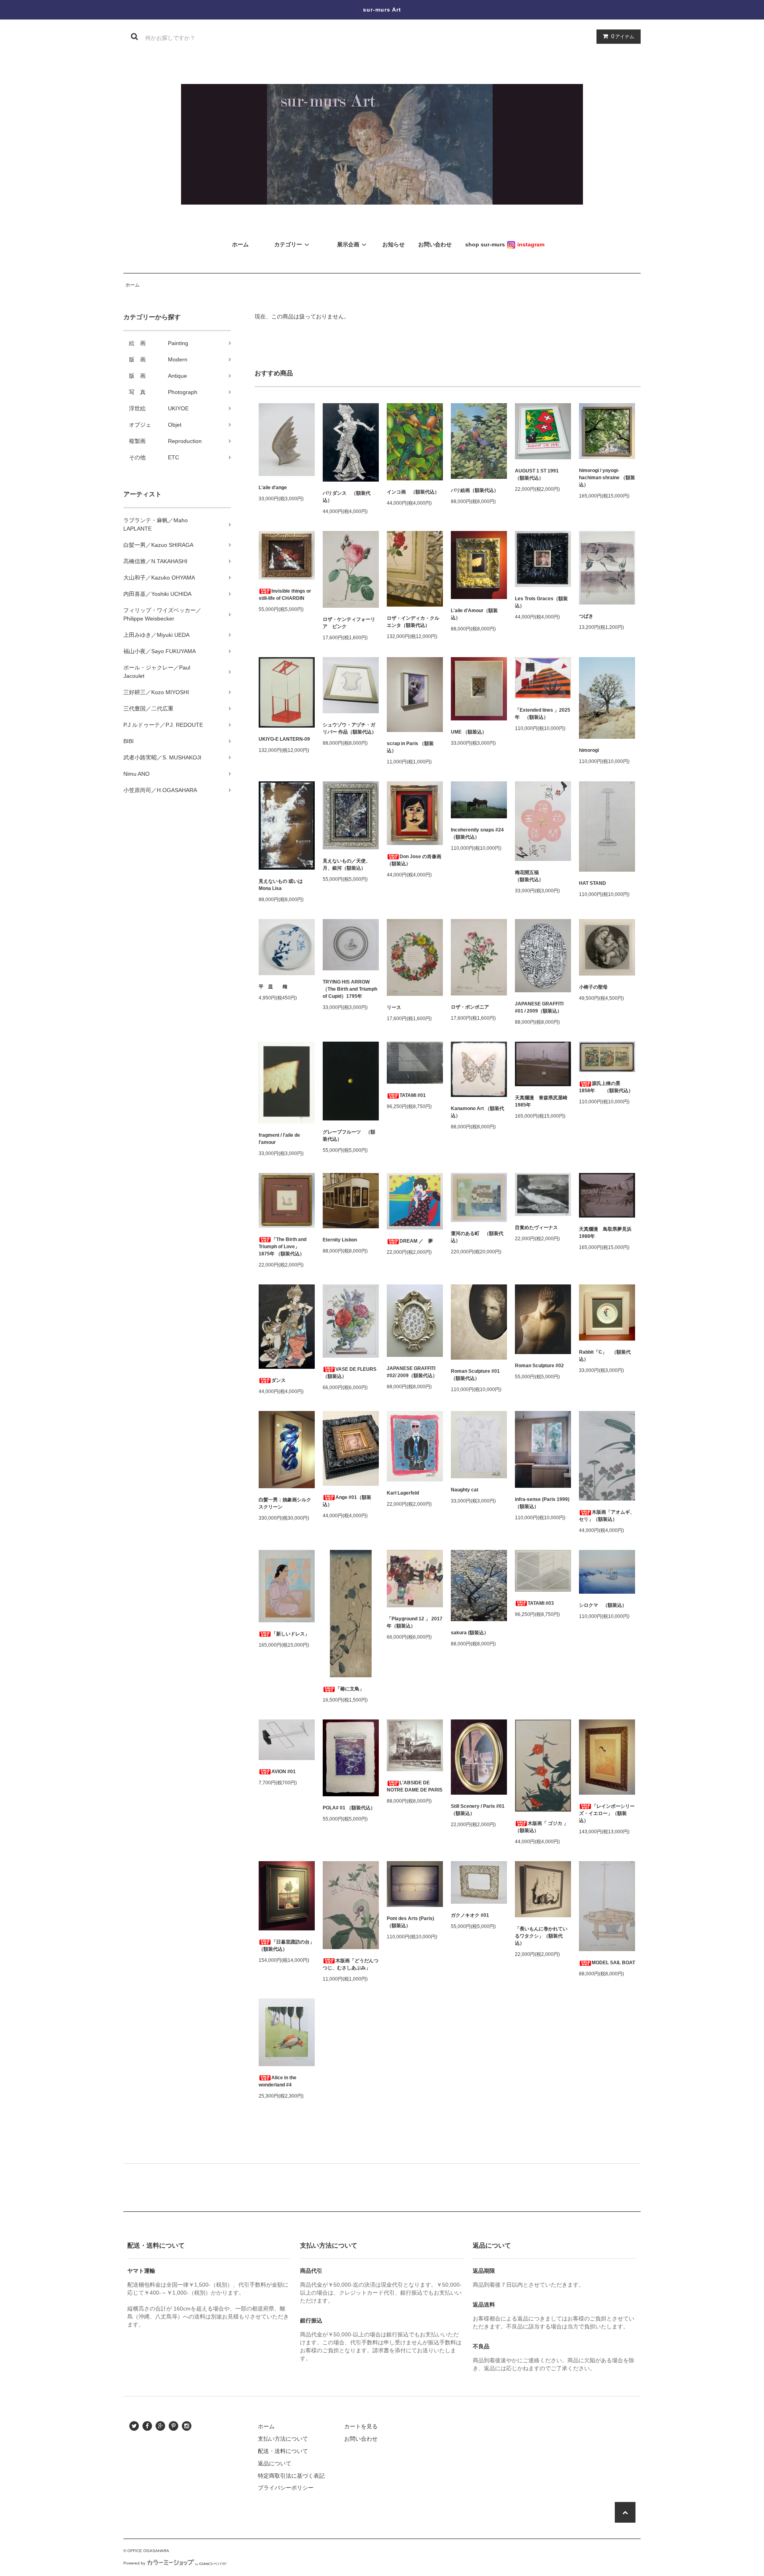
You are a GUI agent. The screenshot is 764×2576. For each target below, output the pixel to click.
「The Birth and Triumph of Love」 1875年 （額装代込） (283, 1247)
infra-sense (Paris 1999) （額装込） (542, 1503)
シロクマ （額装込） (603, 1605)
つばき (586, 616)
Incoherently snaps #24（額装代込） (477, 833)
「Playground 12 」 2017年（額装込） (415, 1622)
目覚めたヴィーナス (536, 1228)
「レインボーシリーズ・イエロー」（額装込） (607, 1813)
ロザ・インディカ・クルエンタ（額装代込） (413, 622)
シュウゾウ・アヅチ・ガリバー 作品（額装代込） (350, 728)
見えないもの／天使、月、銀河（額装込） (347, 865)
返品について (275, 2463)
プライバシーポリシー (286, 2488)
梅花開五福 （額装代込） (539, 876)
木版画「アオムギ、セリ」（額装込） (607, 1516)
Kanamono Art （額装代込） (477, 1112)
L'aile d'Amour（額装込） (474, 614)
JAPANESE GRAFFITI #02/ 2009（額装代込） (412, 1372)
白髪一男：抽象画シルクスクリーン (285, 1503)
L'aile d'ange (273, 488)
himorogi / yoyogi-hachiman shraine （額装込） (607, 478)
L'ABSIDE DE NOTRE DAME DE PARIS (415, 1786)
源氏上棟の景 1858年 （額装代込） (606, 1087)
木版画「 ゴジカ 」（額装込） (542, 1827)
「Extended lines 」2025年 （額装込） (543, 714)
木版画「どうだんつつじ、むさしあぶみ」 (351, 1964)
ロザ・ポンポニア (470, 1007)
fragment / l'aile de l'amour (279, 1139)
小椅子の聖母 (593, 987)
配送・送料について (283, 2451)
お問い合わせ (361, 2439)
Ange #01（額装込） (347, 1501)
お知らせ (394, 244)
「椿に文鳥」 (350, 1689)
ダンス (279, 1380)
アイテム (623, 36)
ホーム (133, 285)
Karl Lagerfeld (403, 1493)
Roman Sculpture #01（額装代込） (475, 1375)
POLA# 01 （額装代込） (349, 1808)
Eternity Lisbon (340, 1240)
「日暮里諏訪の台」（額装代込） (286, 1946)
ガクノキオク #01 (470, 1915)
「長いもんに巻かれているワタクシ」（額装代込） (541, 1936)
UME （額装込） (469, 732)
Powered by (134, 2563)
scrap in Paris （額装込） (410, 747)
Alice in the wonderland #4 (278, 2081)
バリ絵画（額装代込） (475, 490)
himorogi (589, 750)
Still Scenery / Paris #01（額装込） (478, 1810)
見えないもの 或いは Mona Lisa (281, 885)
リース (394, 1007)
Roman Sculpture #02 (539, 1366)
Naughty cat (465, 1490)
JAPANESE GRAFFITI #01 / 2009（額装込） (539, 1007)
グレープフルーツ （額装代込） (349, 1136)
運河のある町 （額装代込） (477, 1237)
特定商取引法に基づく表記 (291, 2476)
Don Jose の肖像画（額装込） (414, 860)
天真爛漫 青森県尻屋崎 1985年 (543, 1101)
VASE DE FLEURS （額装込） (350, 1373)
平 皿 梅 (273, 987)
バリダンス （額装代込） (347, 497)
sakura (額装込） (470, 1633)
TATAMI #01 (413, 1095)
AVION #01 (284, 1772)
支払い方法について (283, 2439)
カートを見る (361, 2426)
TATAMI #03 (541, 1603)
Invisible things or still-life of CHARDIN (285, 595)
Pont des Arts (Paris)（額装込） (410, 1922)
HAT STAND (592, 883)
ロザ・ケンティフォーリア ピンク (349, 623)
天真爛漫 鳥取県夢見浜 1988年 (607, 1233)
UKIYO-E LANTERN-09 (284, 739)
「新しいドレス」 (290, 1634)
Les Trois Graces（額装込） (541, 602)
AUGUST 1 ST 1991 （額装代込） (539, 474)
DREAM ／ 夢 (416, 1241)
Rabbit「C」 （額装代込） (605, 1356)
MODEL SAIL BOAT (613, 1963)
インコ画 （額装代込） (413, 492)
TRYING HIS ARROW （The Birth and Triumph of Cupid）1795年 (350, 989)
